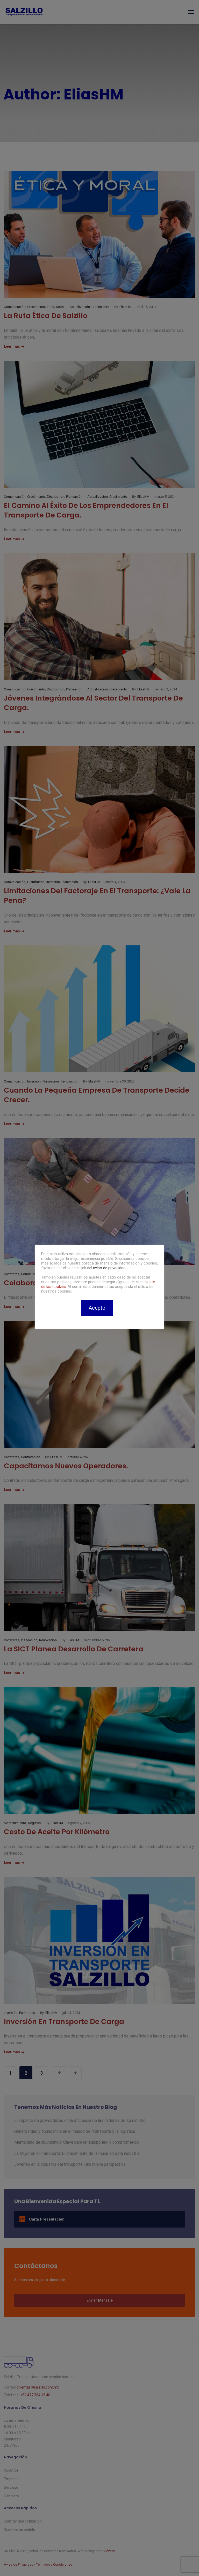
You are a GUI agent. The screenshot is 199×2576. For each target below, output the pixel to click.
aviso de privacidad (109, 1268)
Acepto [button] (97, 1308)
